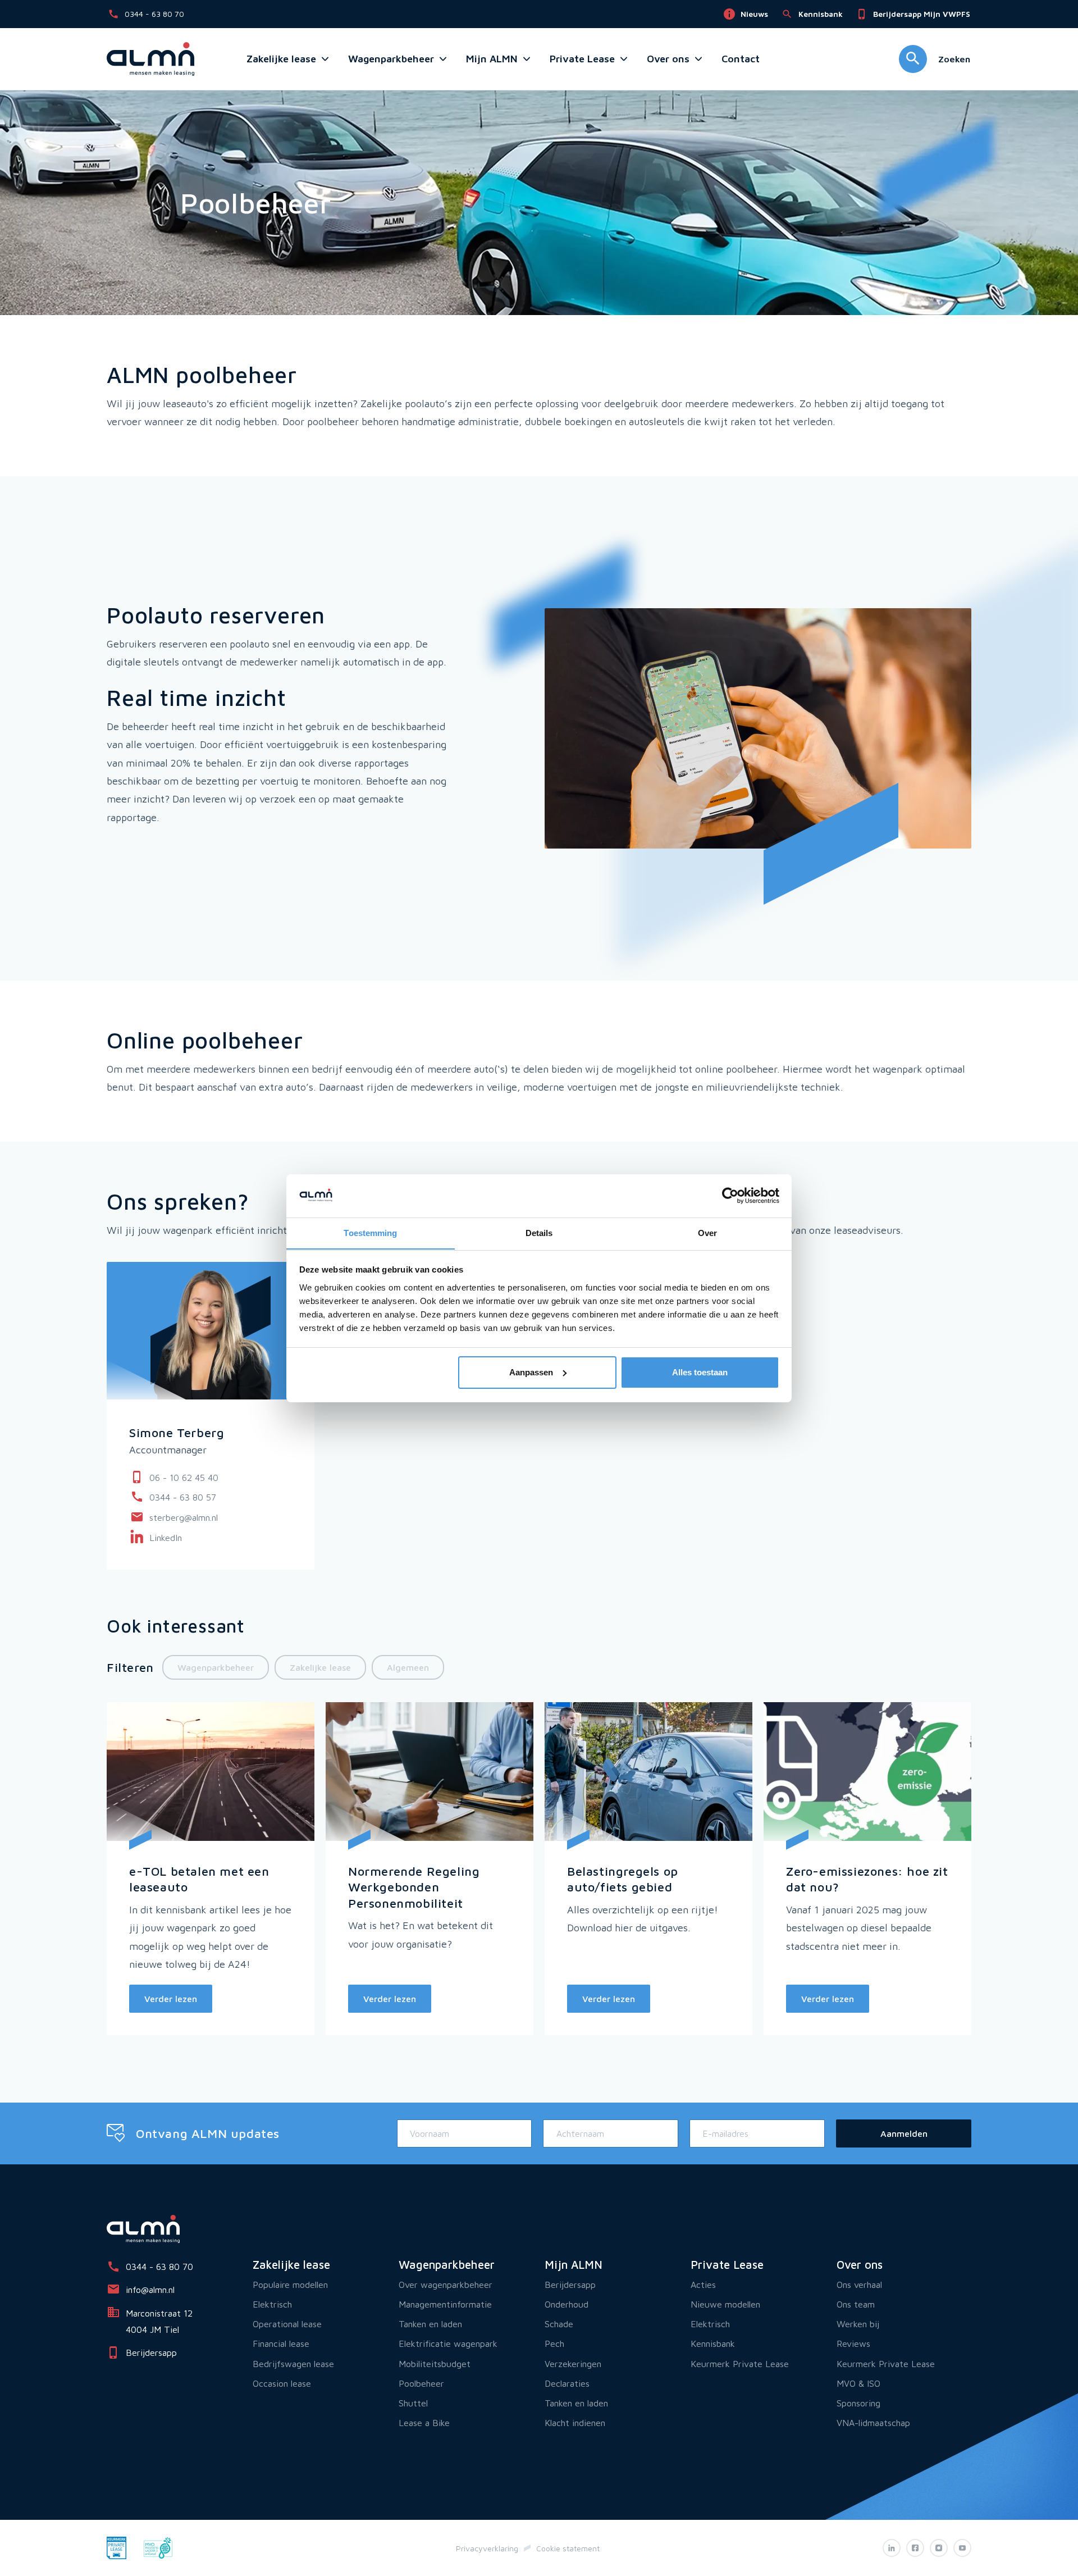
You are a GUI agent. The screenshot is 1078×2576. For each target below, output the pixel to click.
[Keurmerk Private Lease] (117, 2547)
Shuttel (413, 2403)
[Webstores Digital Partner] (150, 59)
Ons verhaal (859, 2285)
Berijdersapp (570, 2285)
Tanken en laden (430, 2324)
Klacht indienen (575, 2423)
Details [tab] (539, 1232)
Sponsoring (858, 2403)
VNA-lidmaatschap (873, 2423)
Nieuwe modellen (725, 2304)
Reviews (853, 2344)
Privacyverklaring (487, 2548)
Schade (559, 2324)
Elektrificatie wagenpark (448, 2344)
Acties (703, 2285)
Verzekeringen (573, 2364)
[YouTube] (962, 2548)
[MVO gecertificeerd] (158, 2547)
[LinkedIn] (892, 2548)
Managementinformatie (445, 2304)
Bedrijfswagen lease (293, 2364)
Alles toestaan (700, 1372)
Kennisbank (713, 2344)
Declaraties (567, 2383)
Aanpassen (531, 1372)
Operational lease (287, 2324)
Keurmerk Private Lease (740, 2364)
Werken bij (858, 2324)
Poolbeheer (421, 2383)
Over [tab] (707, 1232)
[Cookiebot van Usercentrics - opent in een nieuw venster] (730, 1196)
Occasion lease (282, 2383)
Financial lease (281, 2344)
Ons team (856, 2304)
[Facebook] (915, 2548)
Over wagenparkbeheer (446, 2285)
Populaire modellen (290, 2285)
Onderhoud (567, 2304)
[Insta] (939, 2548)
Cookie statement (568, 2548)
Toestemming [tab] (370, 1232)
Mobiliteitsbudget (435, 2364)
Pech (554, 2344)
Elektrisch (272, 2304)
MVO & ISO (858, 2383)
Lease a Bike (424, 2423)
